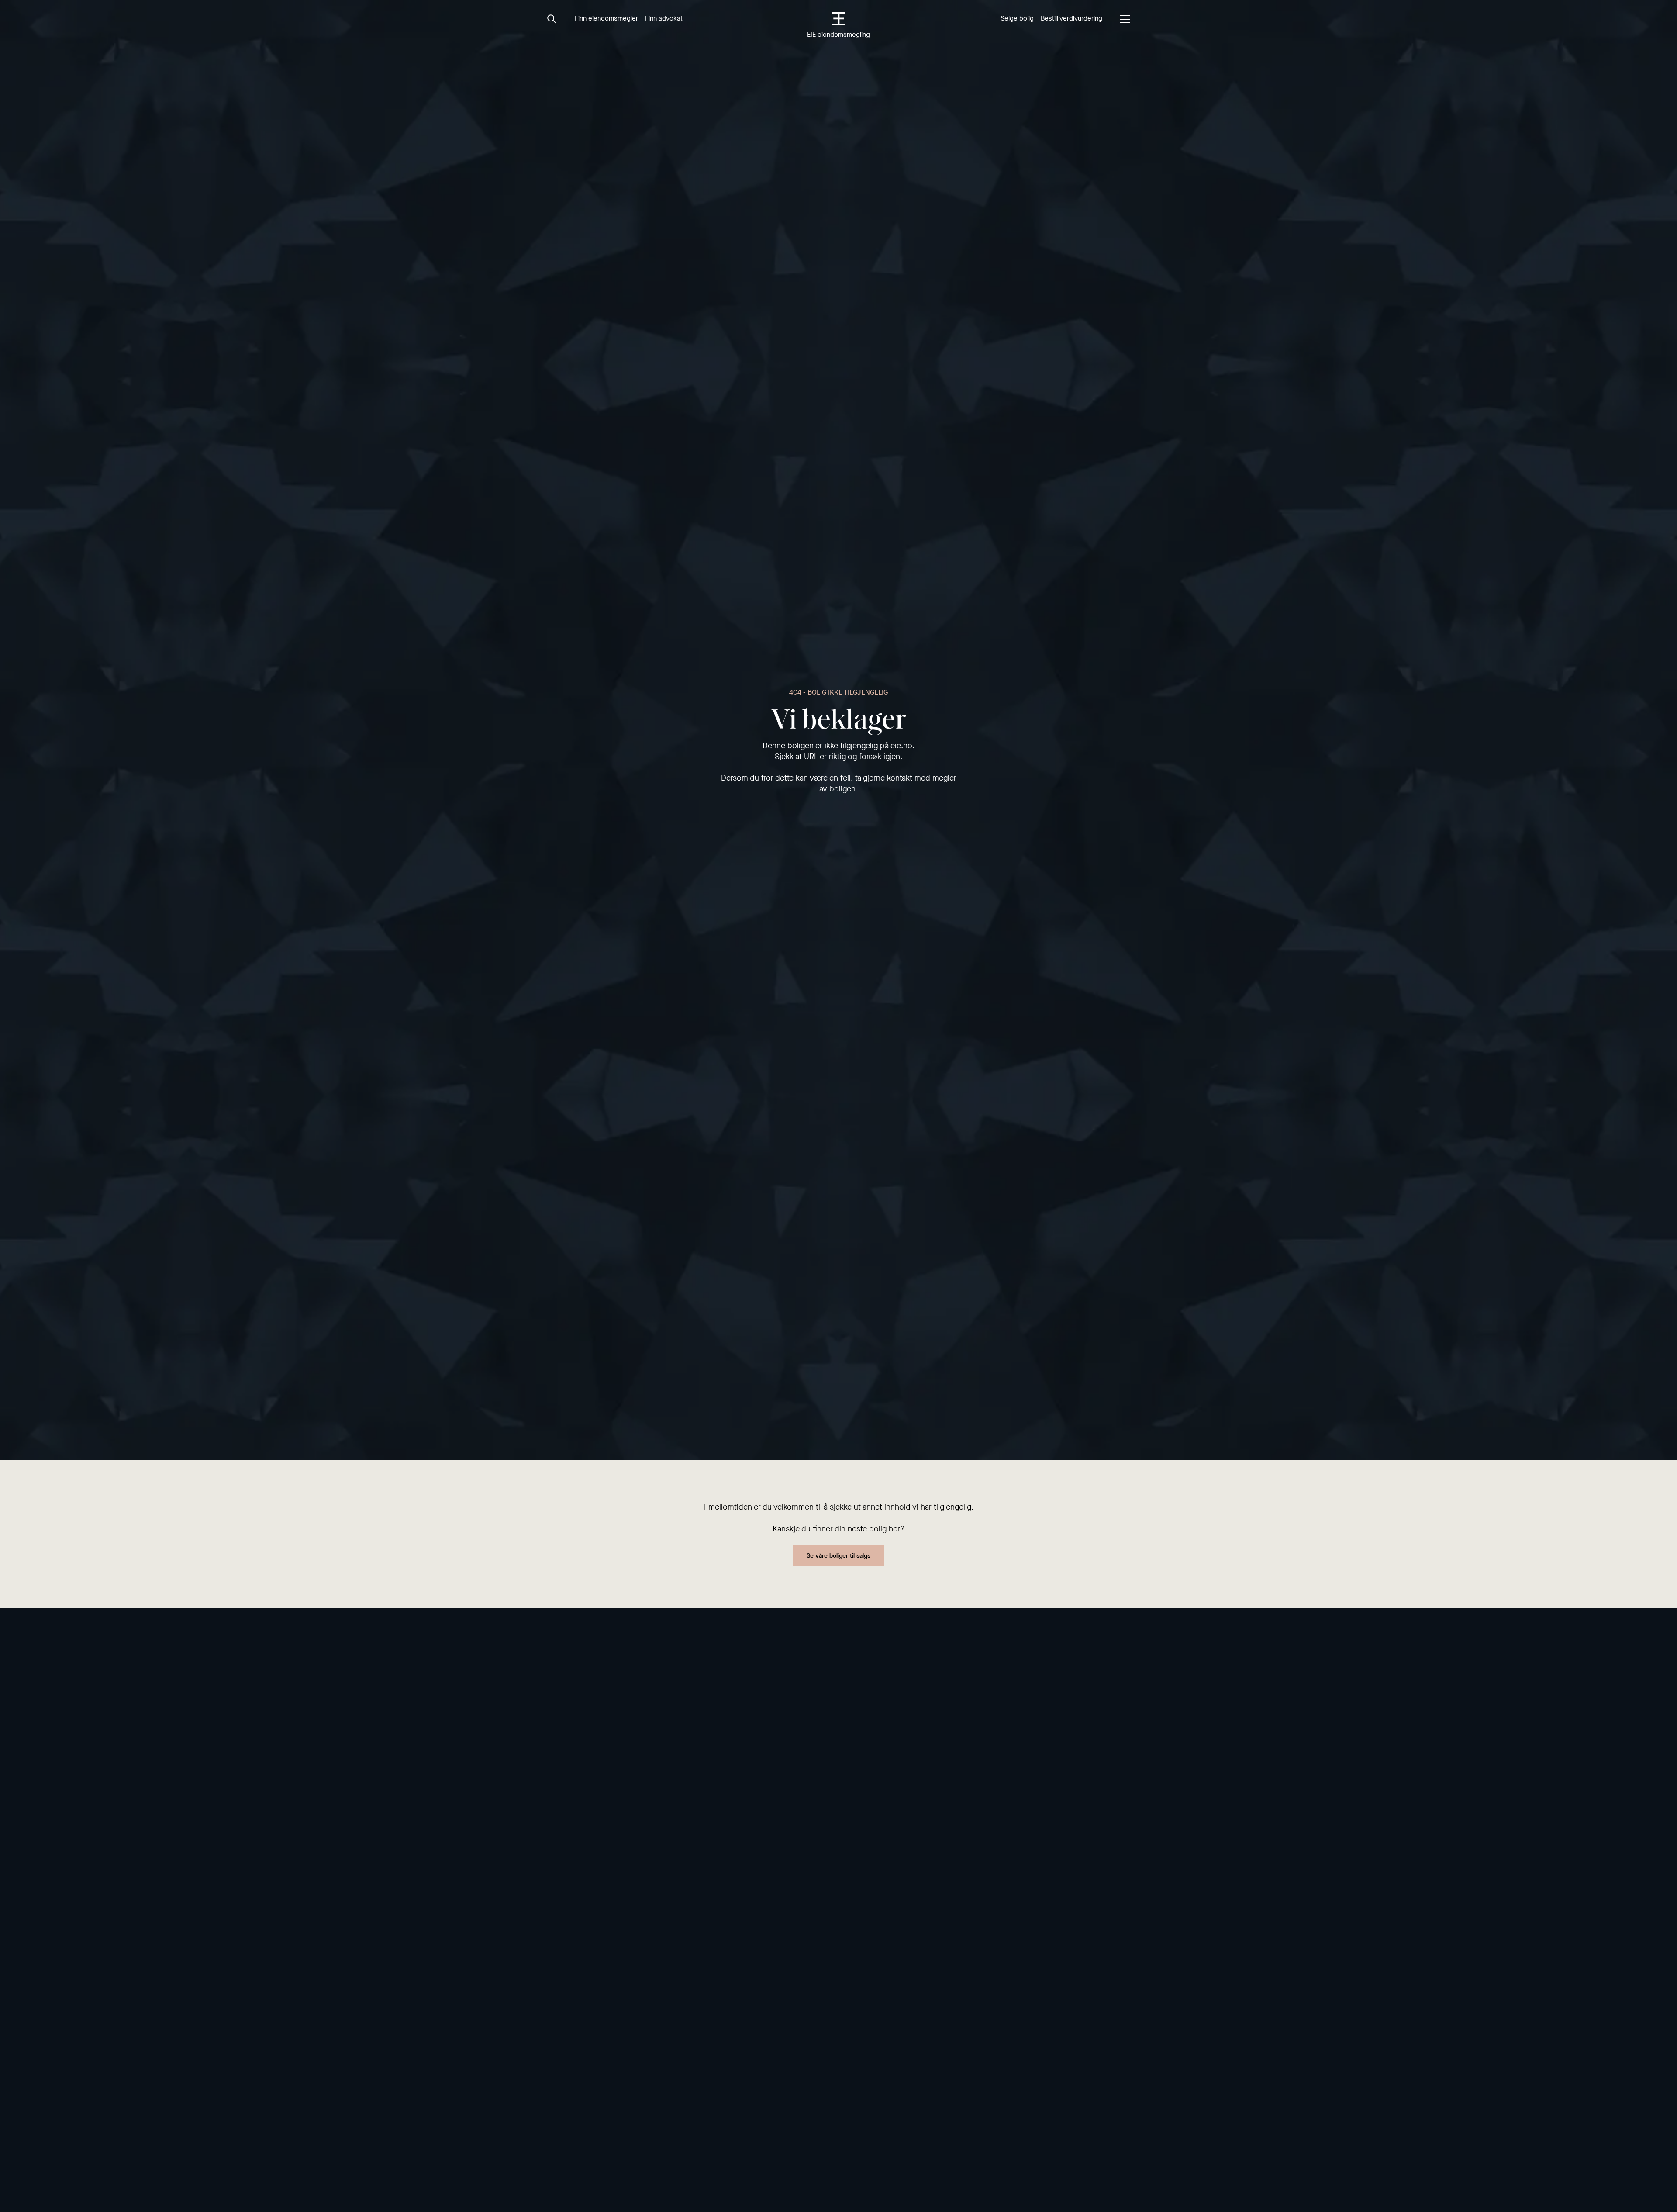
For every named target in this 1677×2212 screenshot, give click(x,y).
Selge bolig (1017, 18)
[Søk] (552, 19)
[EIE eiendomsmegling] (839, 19)
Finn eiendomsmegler (606, 18)
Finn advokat (664, 18)
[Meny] (1125, 19)
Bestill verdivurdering (1071, 18)
